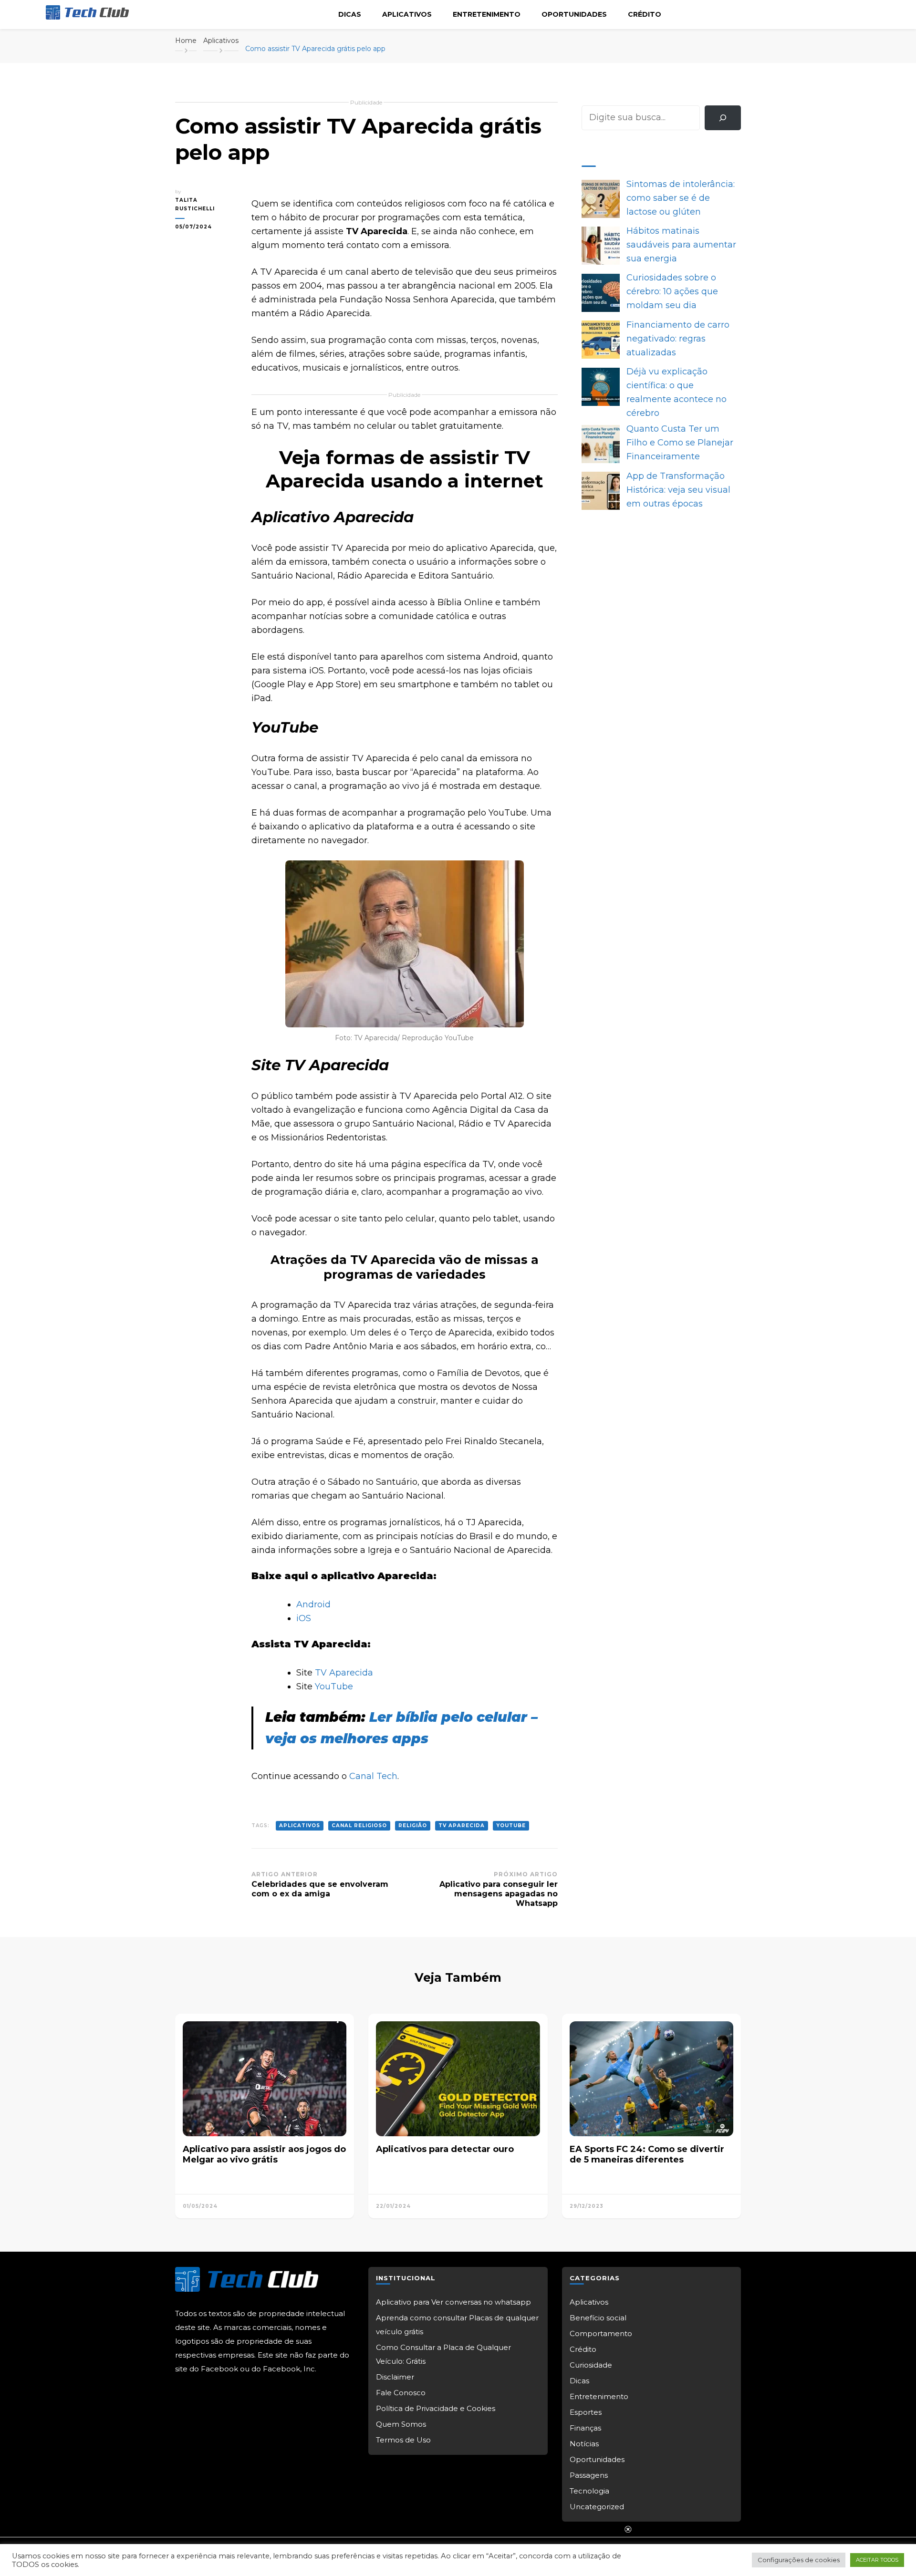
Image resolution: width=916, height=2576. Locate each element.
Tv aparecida (462, 1826)
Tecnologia (589, 2491)
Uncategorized (597, 2507)
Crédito (645, 14)
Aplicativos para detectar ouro (445, 2149)
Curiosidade (591, 2365)
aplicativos (300, 1826)
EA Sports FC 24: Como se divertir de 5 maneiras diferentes (647, 2155)
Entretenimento (487, 14)
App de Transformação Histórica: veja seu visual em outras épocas (678, 490)
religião (413, 1826)
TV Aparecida (344, 1673)
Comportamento (601, 2333)
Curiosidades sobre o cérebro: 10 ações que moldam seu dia (672, 291)
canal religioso (359, 1826)
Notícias (584, 2444)
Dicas (350, 14)
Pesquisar (603, 98)
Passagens (589, 2475)
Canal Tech (373, 1776)
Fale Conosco (401, 2393)
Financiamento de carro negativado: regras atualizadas (678, 339)
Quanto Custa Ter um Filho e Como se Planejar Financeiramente (680, 443)
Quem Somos (401, 2424)
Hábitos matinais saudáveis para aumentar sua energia (681, 245)
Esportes (586, 2412)
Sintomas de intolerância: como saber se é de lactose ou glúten (681, 198)
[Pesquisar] (723, 118)
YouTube (334, 1686)
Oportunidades (574, 14)
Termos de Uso (403, 2440)
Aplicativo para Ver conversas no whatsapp (453, 2302)
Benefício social (598, 2318)
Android (313, 1604)
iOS (304, 1618)
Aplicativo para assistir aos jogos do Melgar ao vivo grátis (264, 2155)
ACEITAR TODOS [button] (877, 2560)
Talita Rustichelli (195, 204)
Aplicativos (407, 14)
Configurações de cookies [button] (799, 2560)
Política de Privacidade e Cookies (436, 2408)
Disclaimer (395, 2377)
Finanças (585, 2428)
